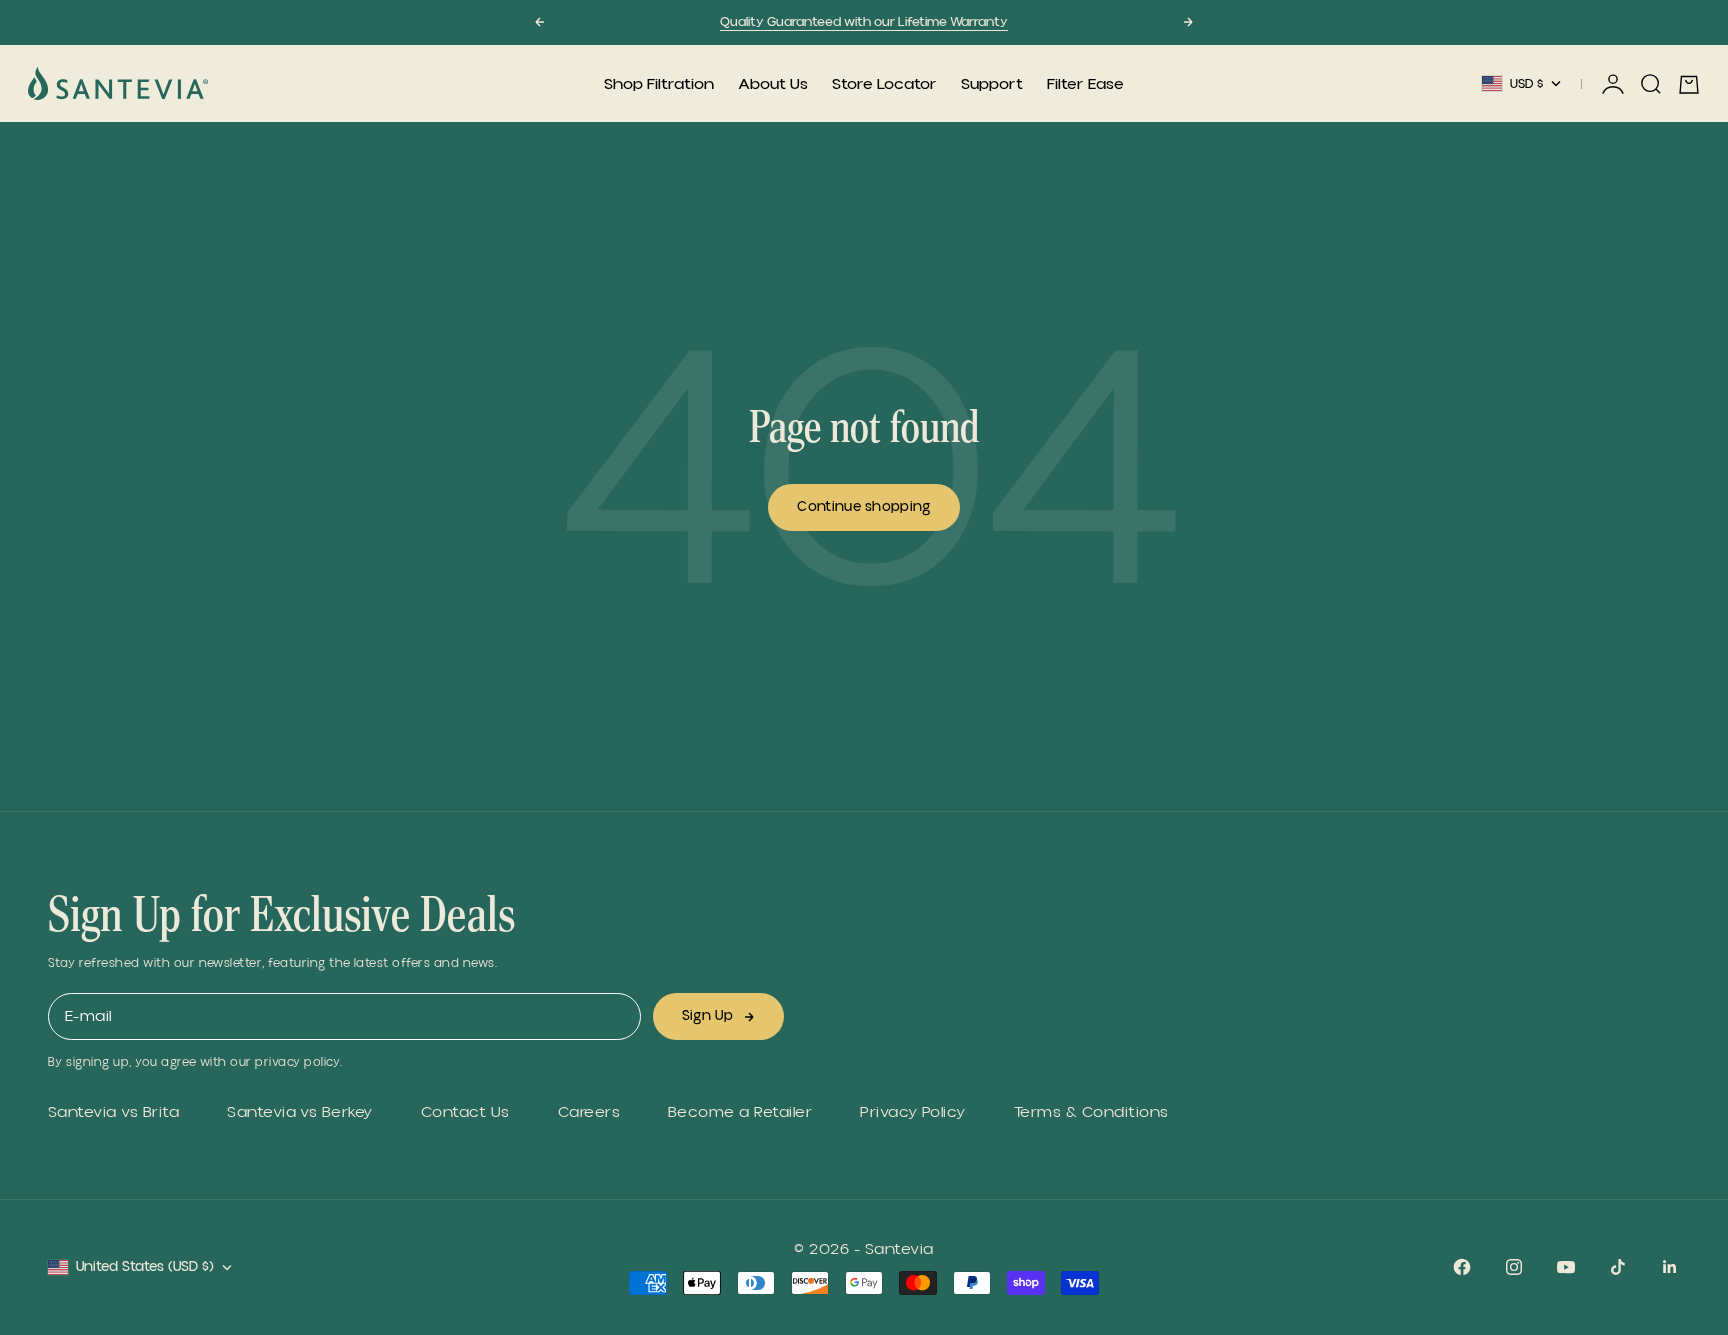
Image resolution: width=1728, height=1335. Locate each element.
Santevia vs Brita (113, 1112)
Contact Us (465, 1112)
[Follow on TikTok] (1618, 1267)
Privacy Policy (913, 1112)
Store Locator (884, 84)
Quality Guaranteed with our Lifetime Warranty (864, 22)
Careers (589, 1112)
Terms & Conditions (1091, 1112)
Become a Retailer (740, 1112)
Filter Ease (1085, 84)
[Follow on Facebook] (1462, 1267)
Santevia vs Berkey (300, 1112)
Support (992, 84)
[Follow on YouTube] (1566, 1267)
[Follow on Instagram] (1514, 1267)
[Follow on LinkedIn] (1670, 1267)
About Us (773, 84)
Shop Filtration (659, 84)
